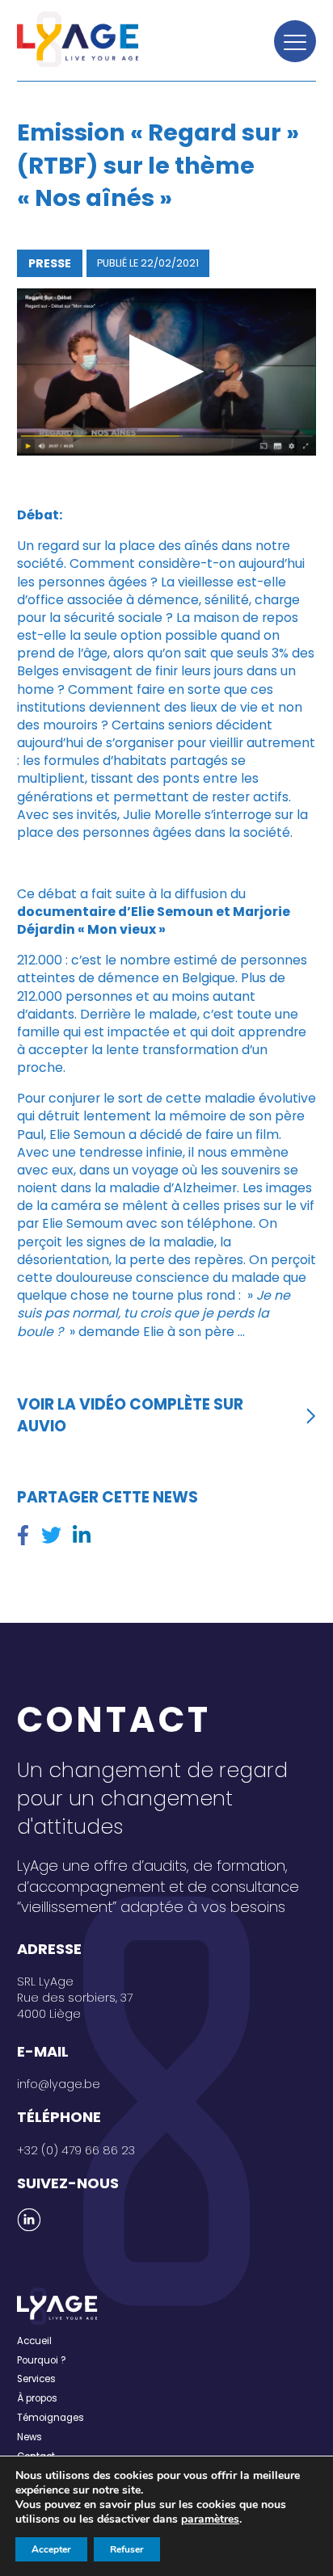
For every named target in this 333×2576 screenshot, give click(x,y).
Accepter (51, 2549)
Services (36, 2379)
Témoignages (51, 2418)
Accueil (34, 2341)
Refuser (127, 2549)
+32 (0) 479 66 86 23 (76, 2150)
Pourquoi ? (41, 2360)
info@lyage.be (59, 2084)
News (30, 2437)
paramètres (210, 2519)
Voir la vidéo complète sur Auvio (130, 1415)
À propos (37, 2398)
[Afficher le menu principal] (295, 41)
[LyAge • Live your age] (78, 39)
